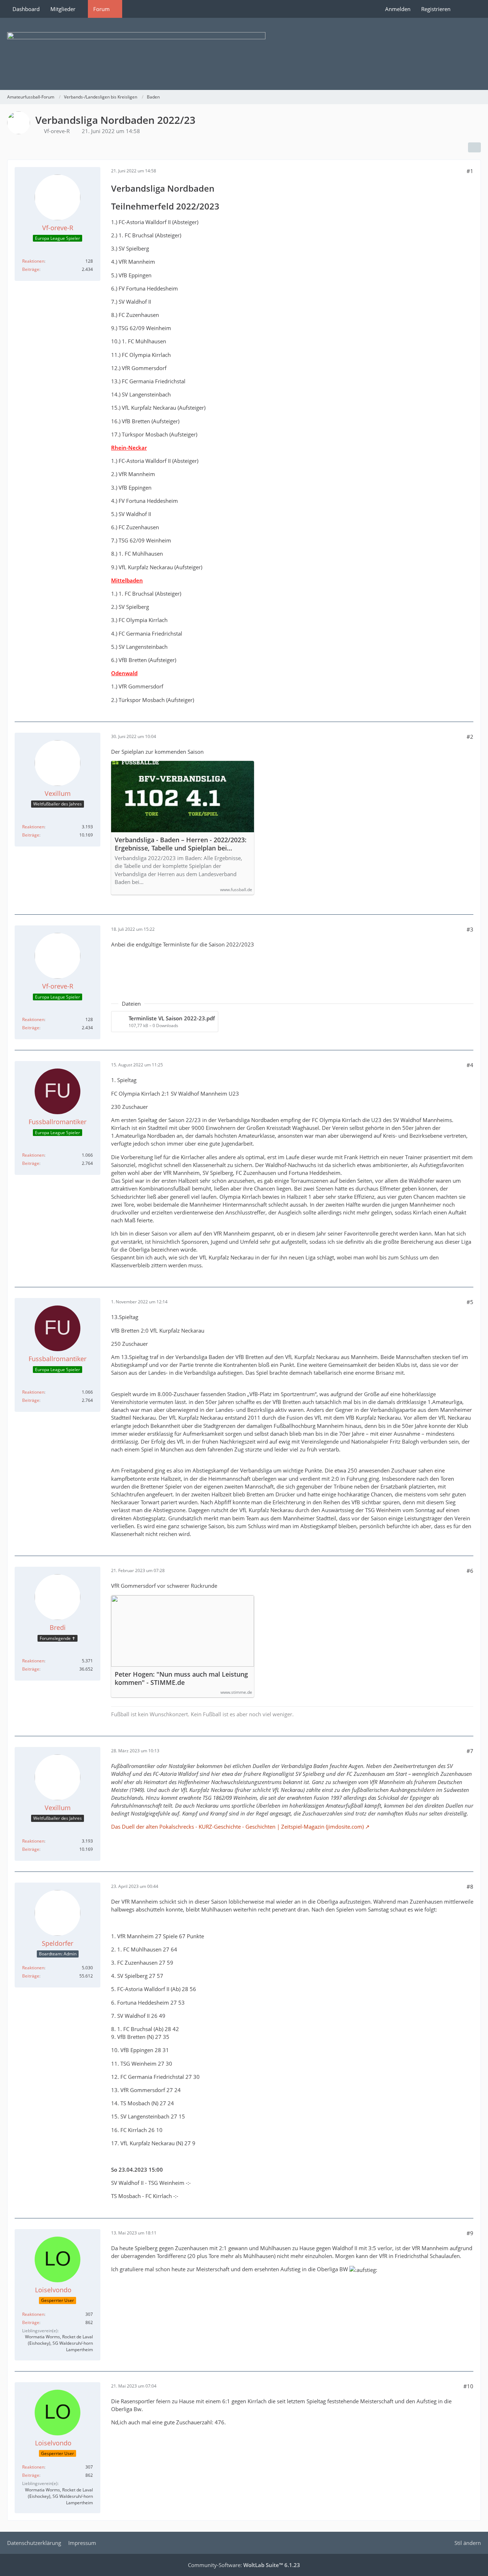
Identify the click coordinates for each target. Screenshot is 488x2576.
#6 (470, 1571)
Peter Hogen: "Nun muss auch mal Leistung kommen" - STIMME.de (181, 1678)
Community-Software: (244, 2565)
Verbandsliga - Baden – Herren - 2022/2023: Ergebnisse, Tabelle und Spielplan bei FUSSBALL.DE (181, 844)
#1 (470, 171)
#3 (470, 929)
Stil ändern (468, 2543)
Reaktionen (33, 261)
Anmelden (398, 9)
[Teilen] (474, 147)
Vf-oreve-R (57, 131)
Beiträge (31, 269)
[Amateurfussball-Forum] (244, 54)
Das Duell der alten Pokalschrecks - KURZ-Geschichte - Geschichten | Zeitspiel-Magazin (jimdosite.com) (237, 1827)
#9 (470, 2233)
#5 (470, 1302)
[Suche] (468, 9)
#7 (470, 1751)
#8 (470, 1886)
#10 (468, 2386)
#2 (470, 737)
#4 (470, 1065)
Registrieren (436, 9)
